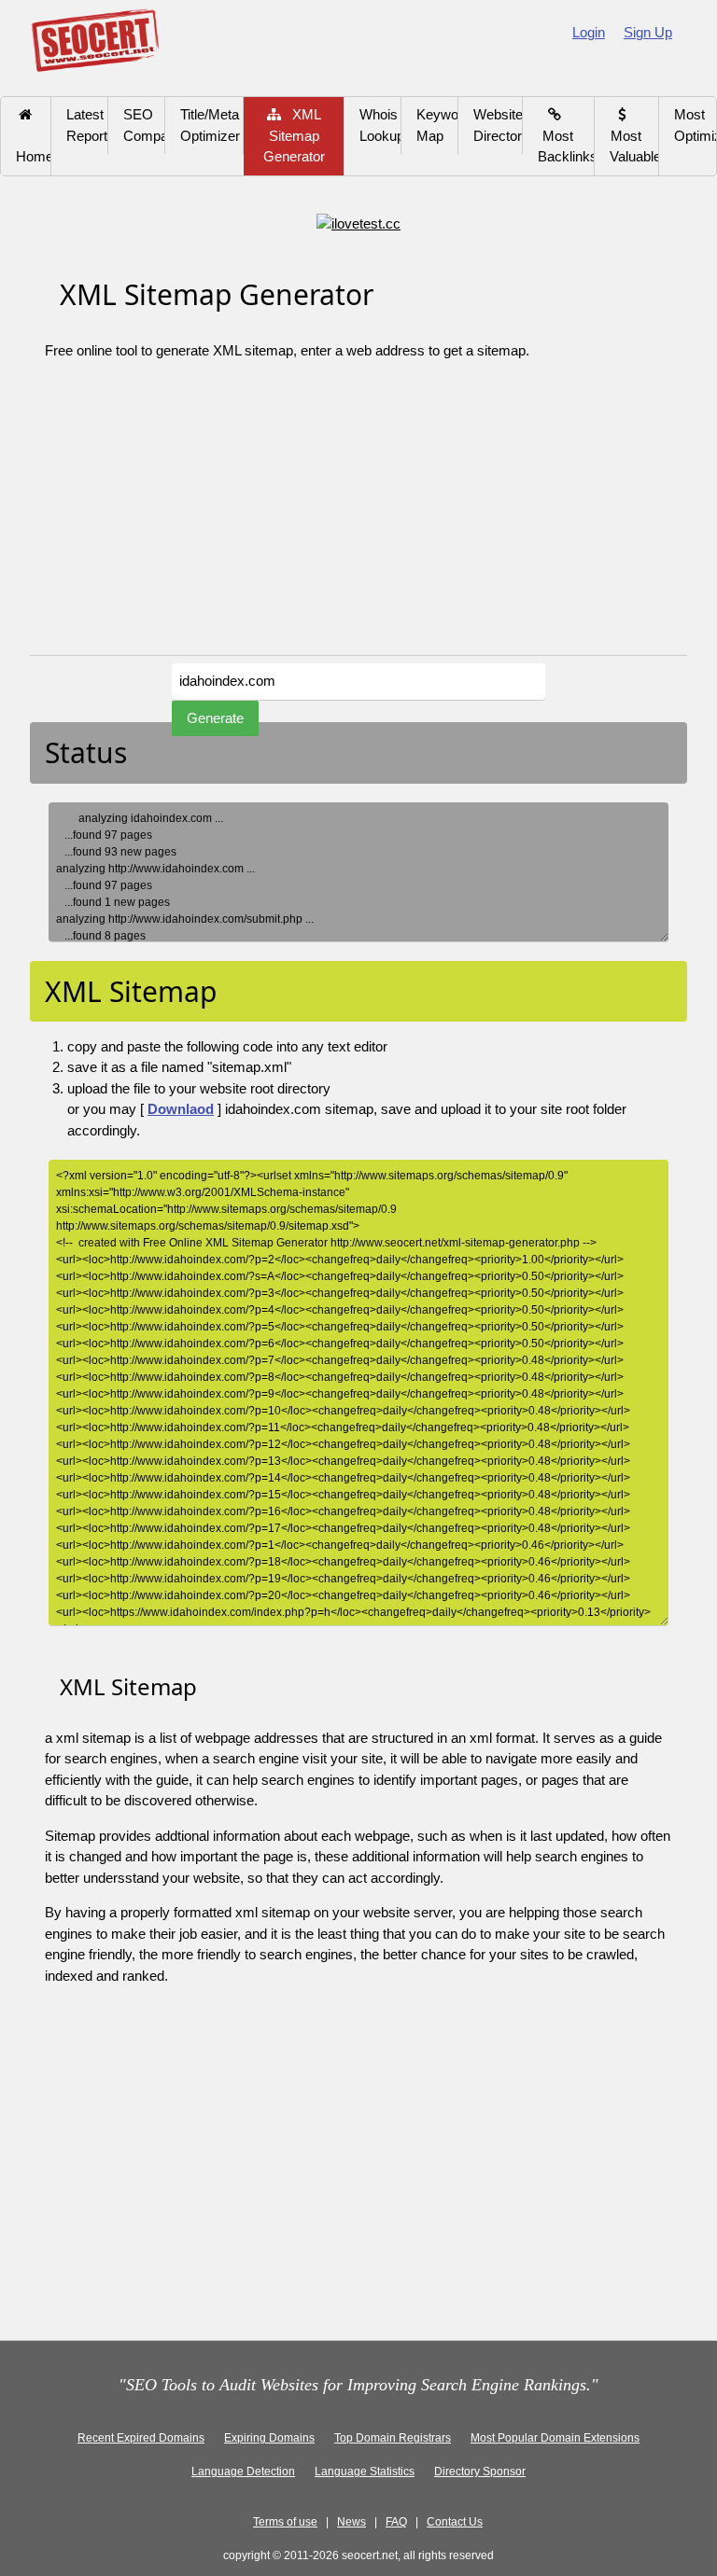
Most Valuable (634, 135)
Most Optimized (695, 125)
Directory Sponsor (480, 2472)
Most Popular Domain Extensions (555, 2438)
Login (589, 32)
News (351, 2522)
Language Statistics (365, 2472)
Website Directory (498, 125)
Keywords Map (437, 125)
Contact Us (455, 2522)
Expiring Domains (269, 2438)
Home (34, 146)
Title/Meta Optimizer (210, 125)
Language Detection (243, 2472)
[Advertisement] (358, 515)
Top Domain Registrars (393, 2438)
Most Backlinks (566, 135)
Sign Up (648, 32)
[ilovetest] (358, 223)
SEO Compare (144, 125)
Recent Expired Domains (141, 2438)
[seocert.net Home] (95, 39)
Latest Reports (87, 125)
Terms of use (285, 2522)
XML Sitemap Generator (294, 135)
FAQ (396, 2522)
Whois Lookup (380, 125)
